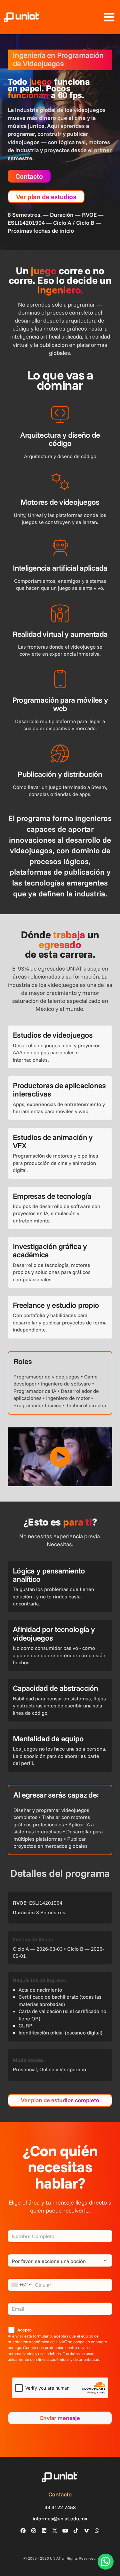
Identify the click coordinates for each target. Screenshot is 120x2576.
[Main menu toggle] (109, 17)
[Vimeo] (86, 2531)
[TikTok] (76, 2531)
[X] (55, 2531)
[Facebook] (23, 2531)
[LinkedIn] (44, 2531)
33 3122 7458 (60, 2507)
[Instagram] (34, 2531)
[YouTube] (65, 2531)
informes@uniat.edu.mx (60, 2519)
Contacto (29, 176)
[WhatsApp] (97, 2531)
